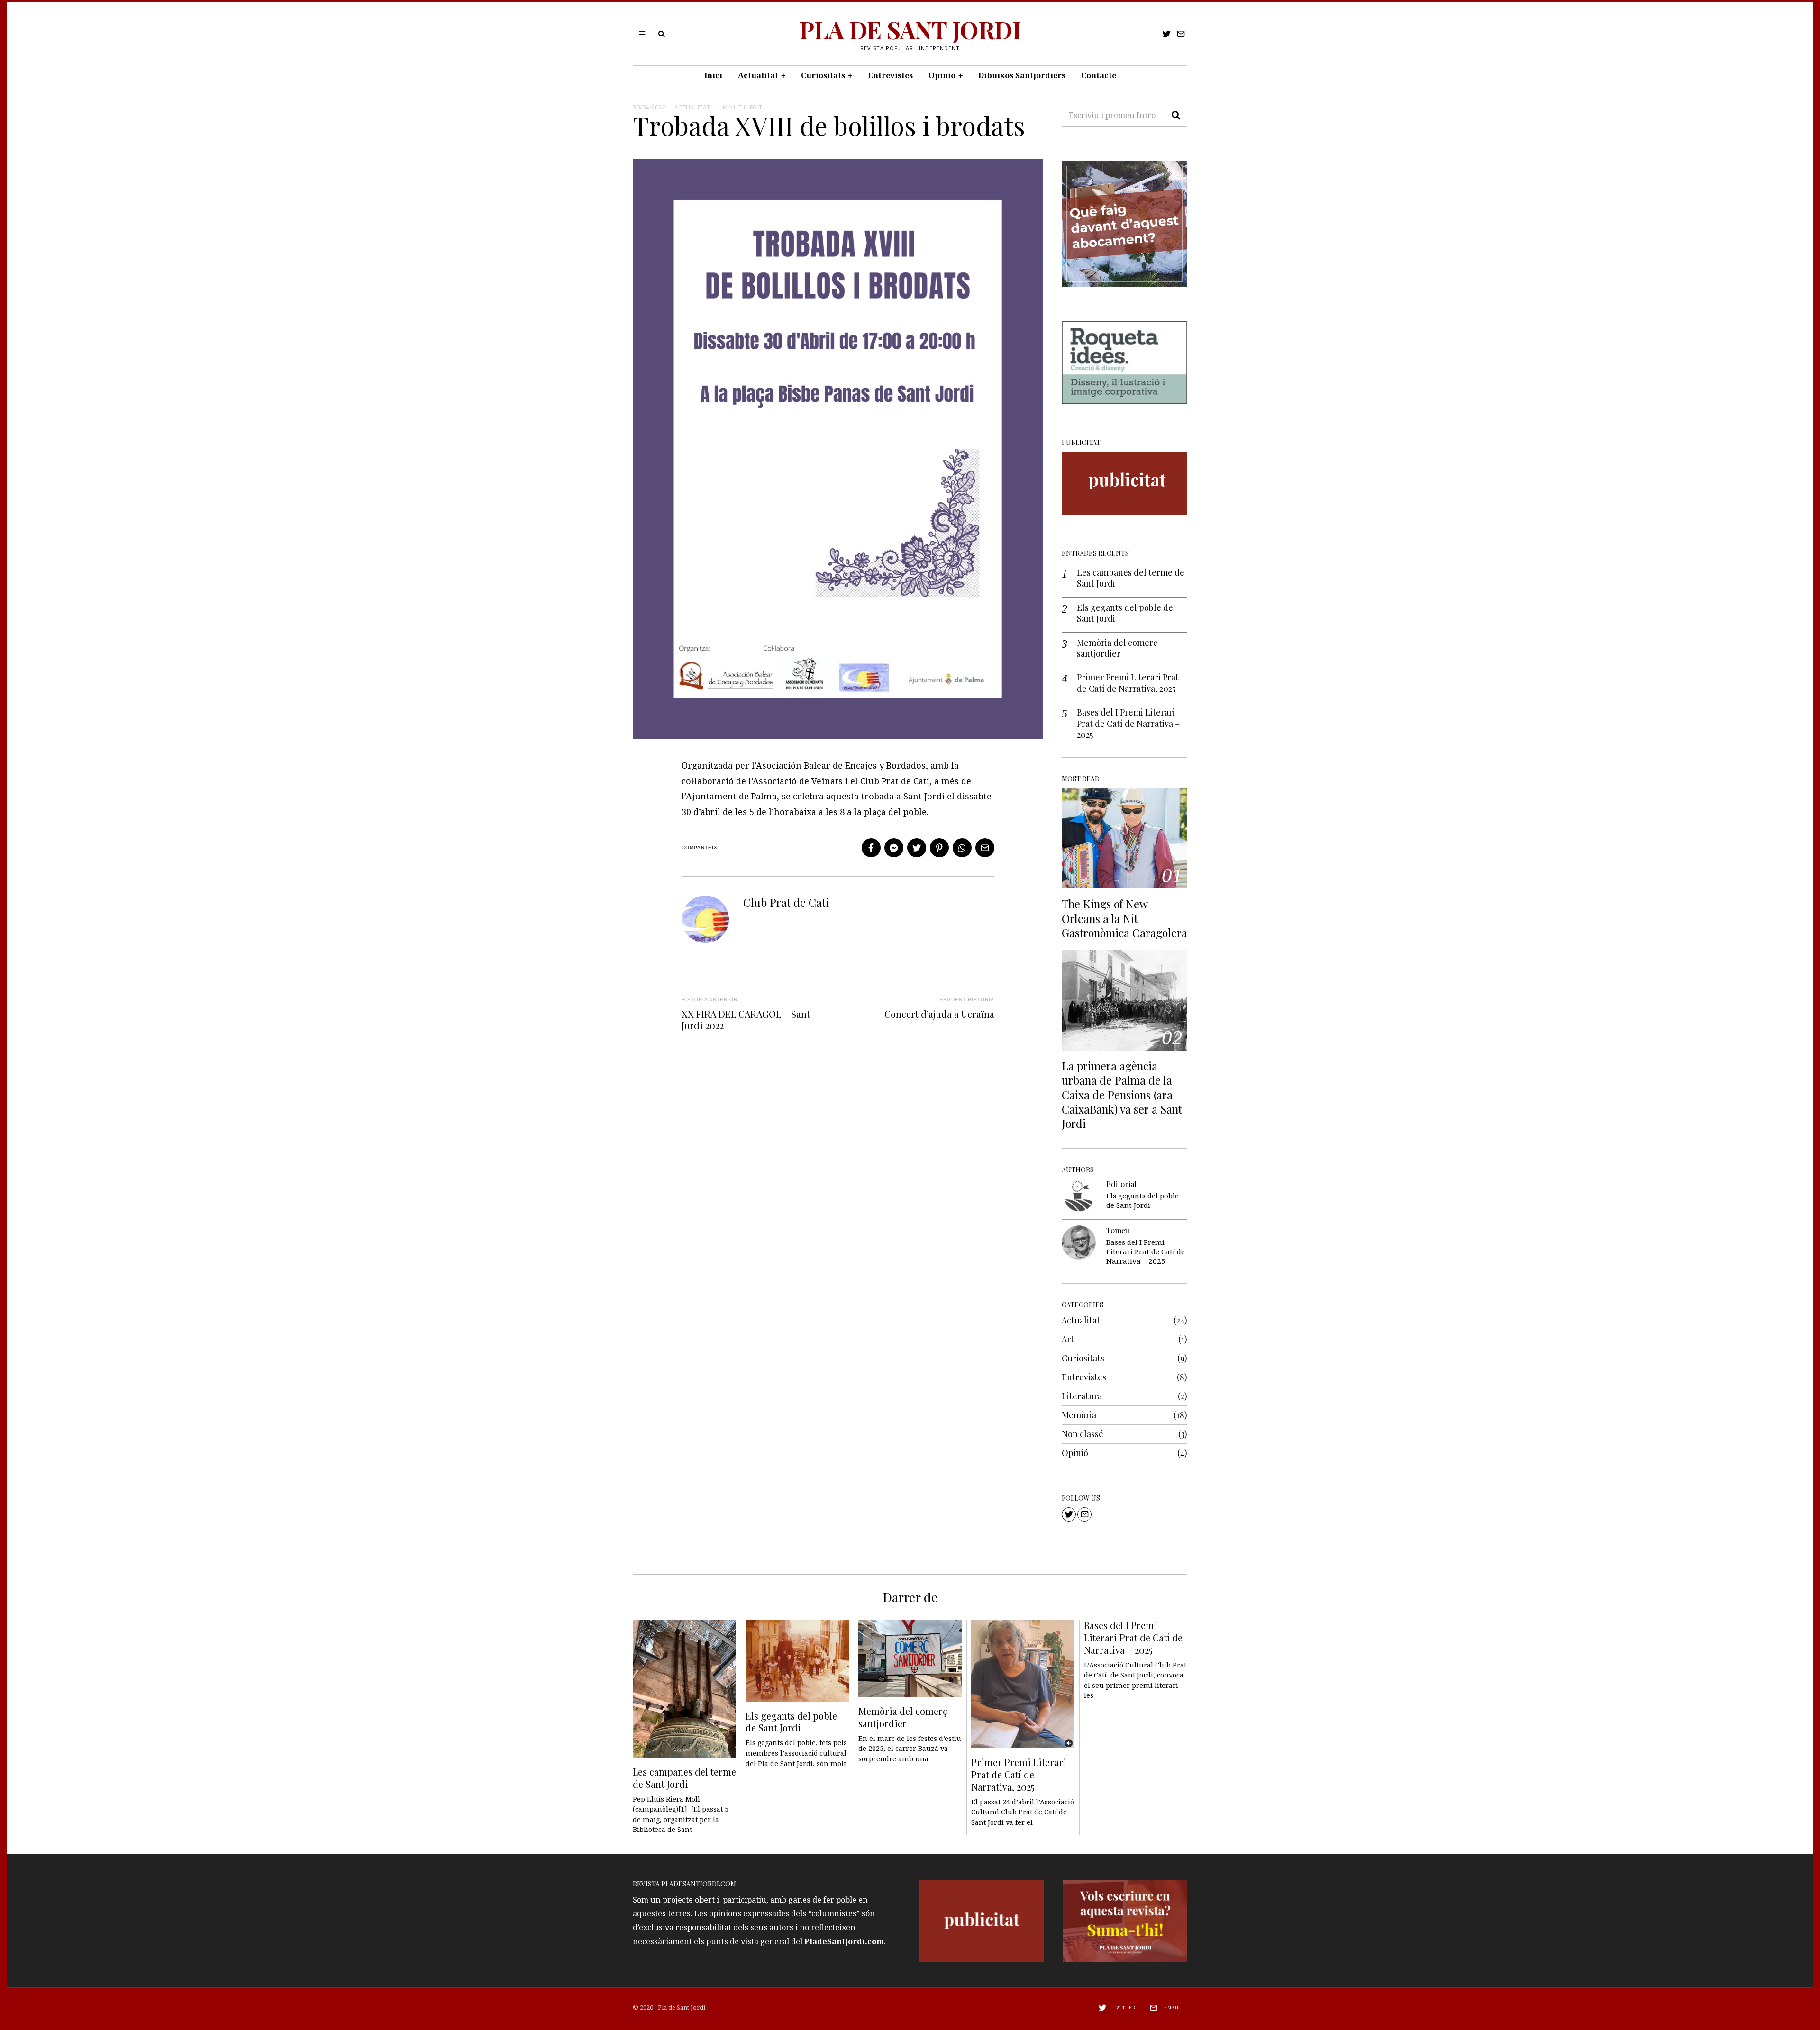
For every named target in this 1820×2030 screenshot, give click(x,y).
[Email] (1181, 34)
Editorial (1121, 1184)
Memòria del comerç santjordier (1117, 648)
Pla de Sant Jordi (682, 2007)
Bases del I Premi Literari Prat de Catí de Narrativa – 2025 (1128, 724)
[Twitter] (1167, 34)
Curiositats (823, 75)
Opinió (942, 75)
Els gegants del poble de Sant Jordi (1125, 613)
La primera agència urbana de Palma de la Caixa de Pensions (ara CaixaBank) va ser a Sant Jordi (1122, 1095)
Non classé (1083, 1434)
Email (1172, 2007)
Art (1068, 1339)
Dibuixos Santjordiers (1022, 75)
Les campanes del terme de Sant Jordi (1131, 578)
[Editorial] (1079, 1196)
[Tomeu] (1079, 1242)
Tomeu (1118, 1230)
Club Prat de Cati (786, 902)
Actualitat (758, 75)
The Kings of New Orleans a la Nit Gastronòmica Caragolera (1124, 918)
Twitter (1124, 2007)
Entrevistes (890, 75)
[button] (1176, 115)
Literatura (1082, 1396)
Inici (713, 75)
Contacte (1099, 75)
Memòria (1079, 1415)
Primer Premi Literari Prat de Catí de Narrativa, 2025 (1128, 683)
